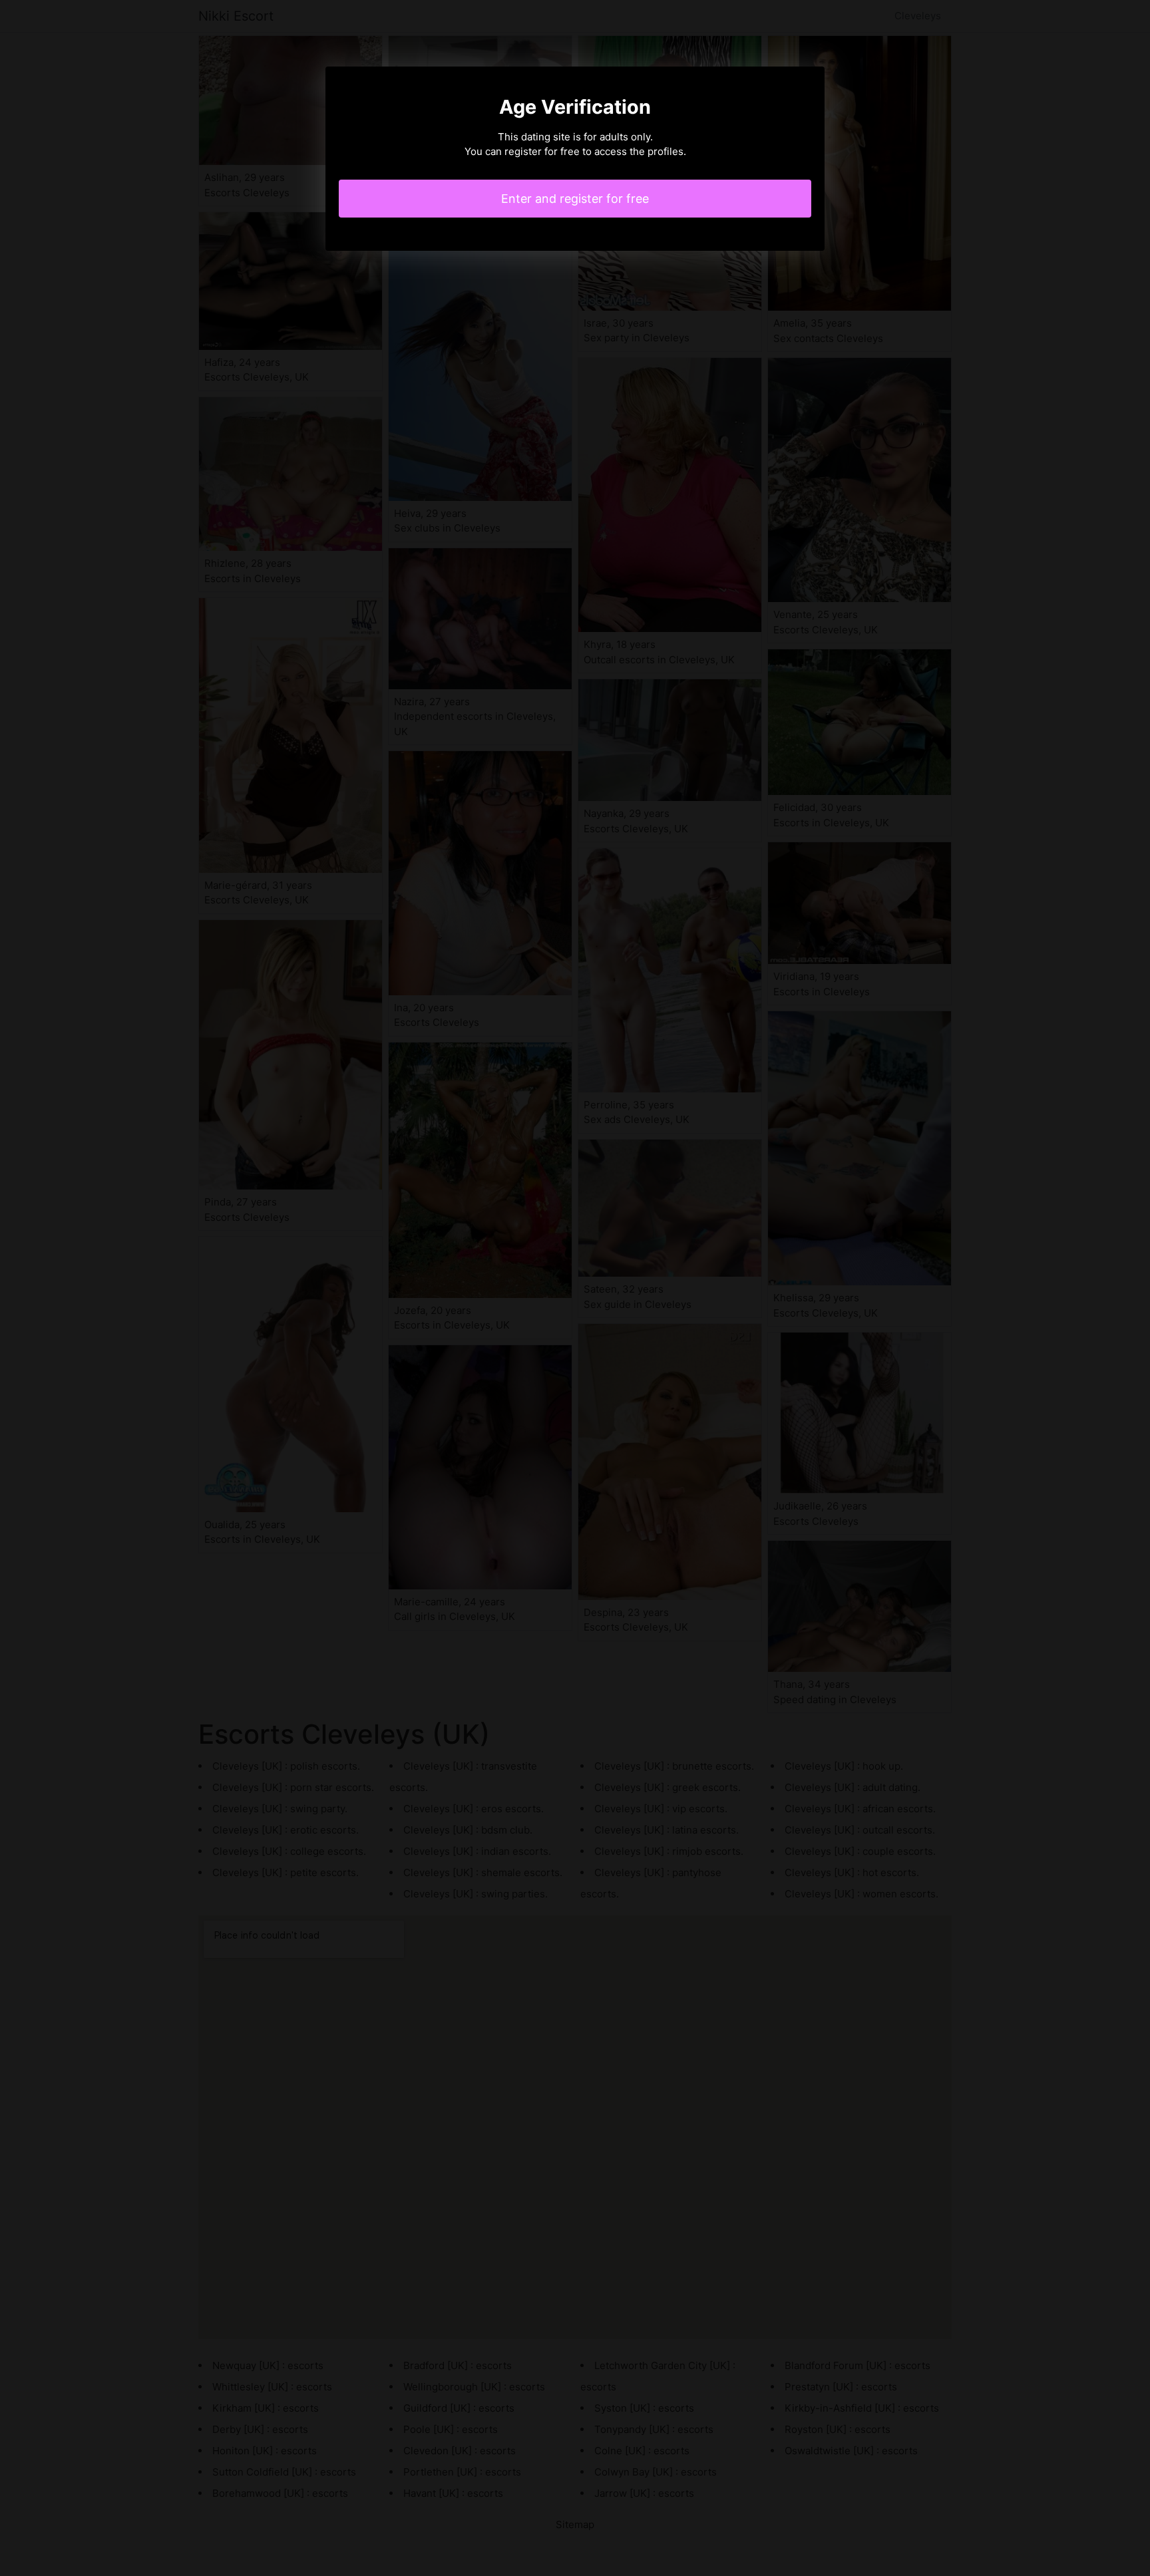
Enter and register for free (575, 199)
